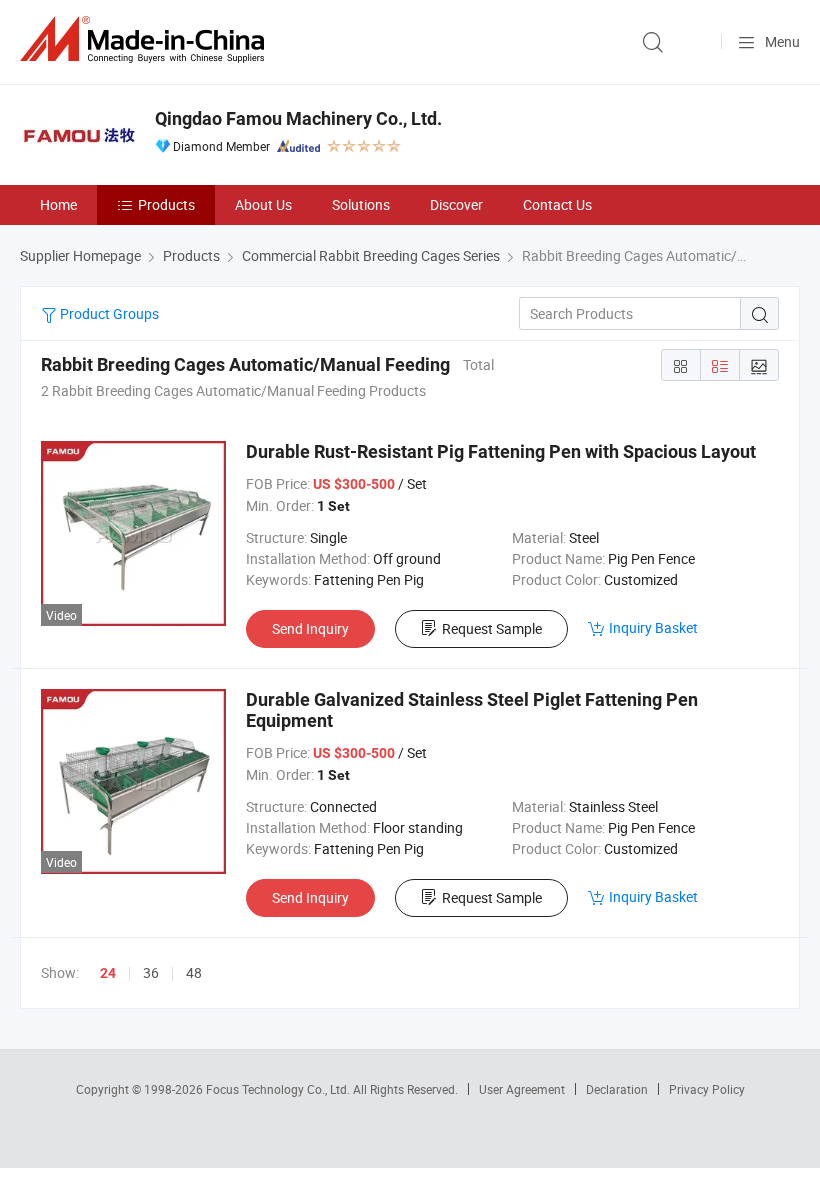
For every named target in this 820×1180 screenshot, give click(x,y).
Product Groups (108, 313)
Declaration (617, 1089)
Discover (456, 204)
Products (166, 204)
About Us (263, 204)
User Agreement (522, 1089)
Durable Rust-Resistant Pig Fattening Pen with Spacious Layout (501, 451)
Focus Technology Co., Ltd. (279, 1089)
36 (151, 972)
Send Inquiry (310, 628)
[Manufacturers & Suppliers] (146, 39)
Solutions (361, 204)
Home (58, 204)
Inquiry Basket (653, 627)
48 (194, 972)
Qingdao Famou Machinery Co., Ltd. (298, 118)
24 (108, 973)
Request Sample (492, 628)
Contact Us (557, 204)
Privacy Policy (707, 1089)
